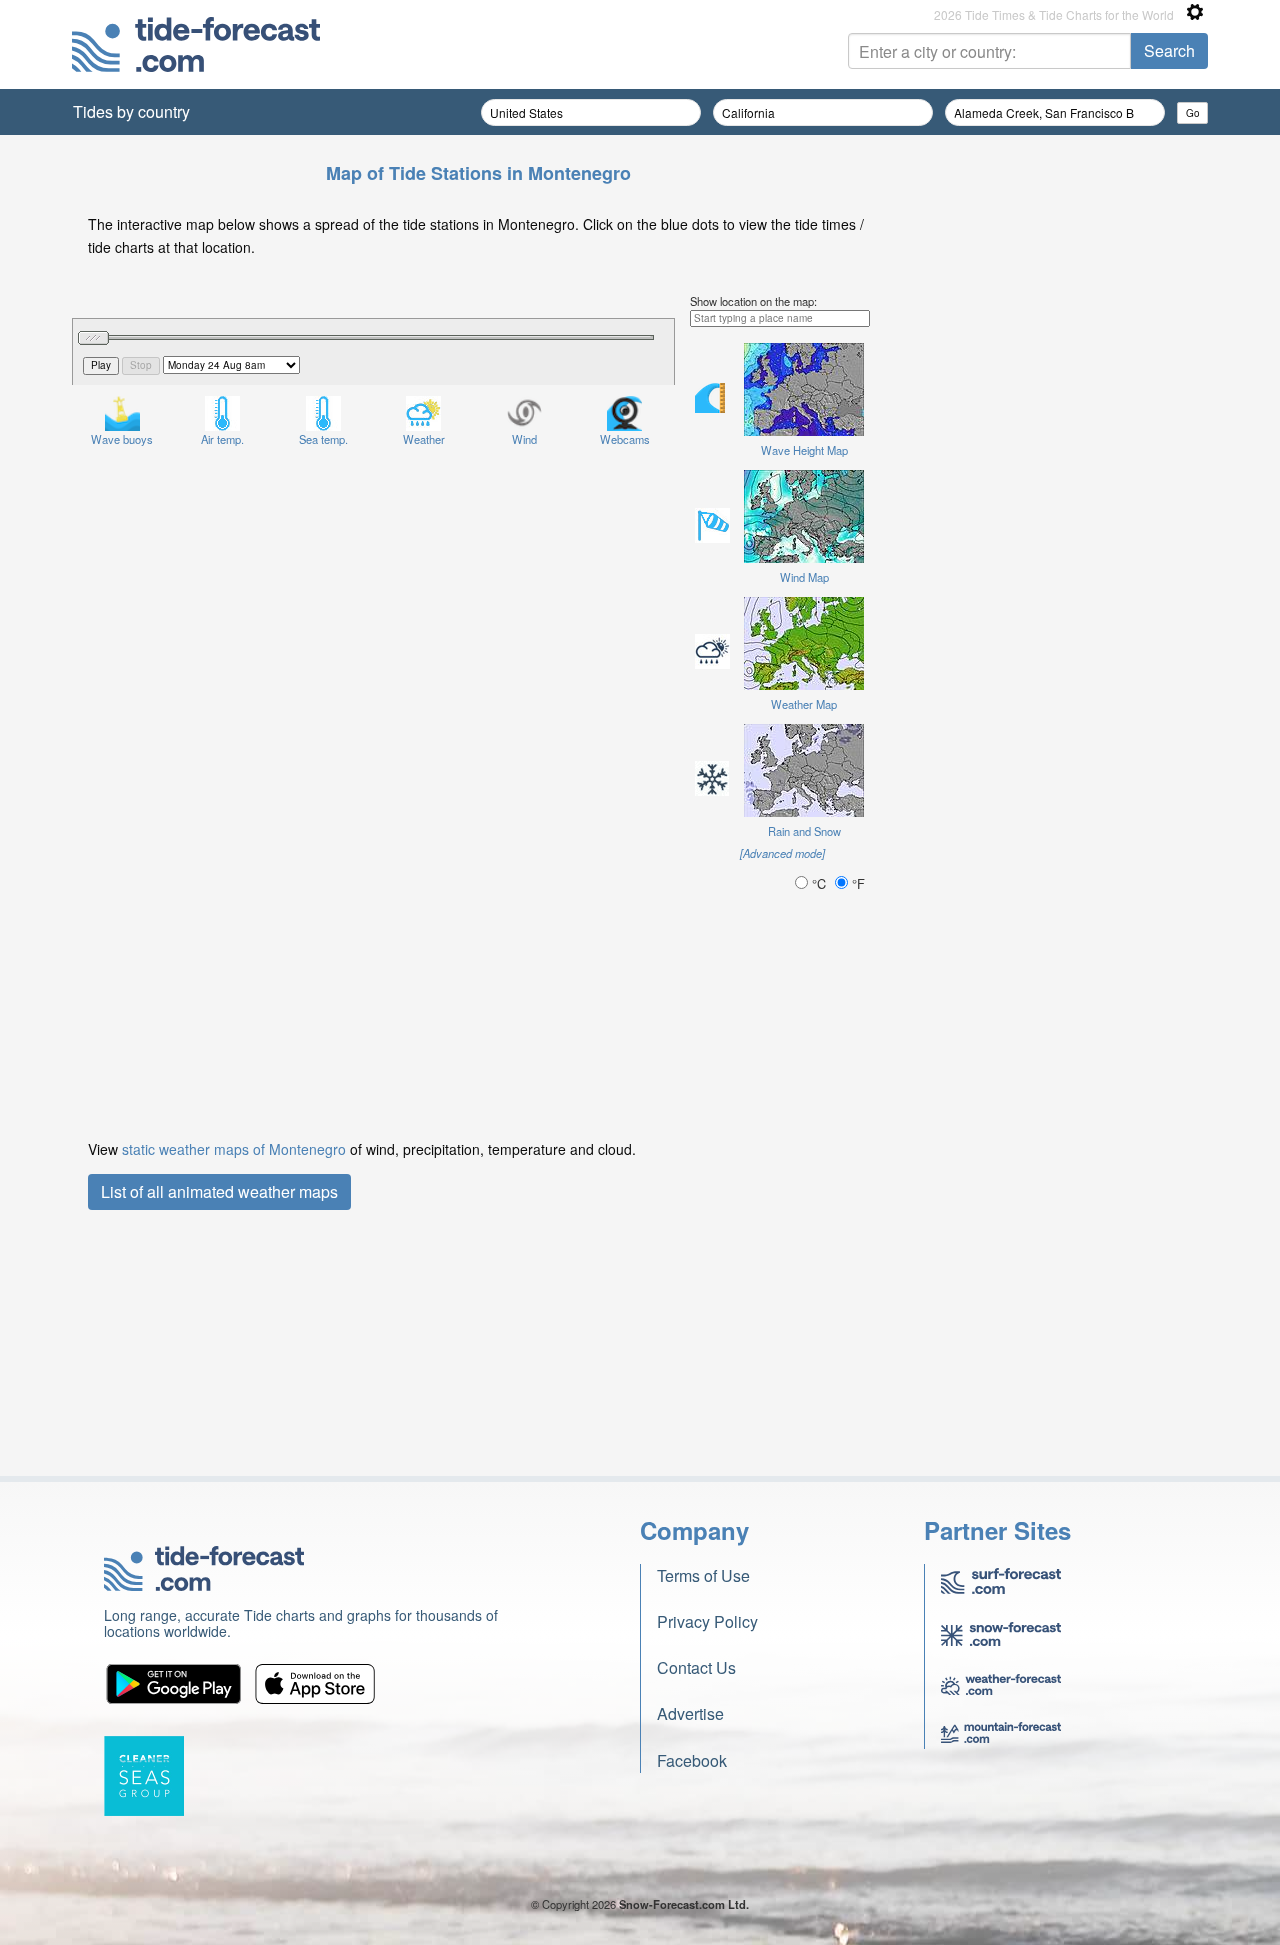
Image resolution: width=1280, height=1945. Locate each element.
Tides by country (131, 111)
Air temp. (222, 439)
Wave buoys (122, 439)
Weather (424, 439)
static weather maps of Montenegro (234, 1149)
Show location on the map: (753, 301)
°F (856, 883)
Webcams (625, 439)
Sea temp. (323, 439)
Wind (524, 439)
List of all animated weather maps (219, 1191)
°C (819, 883)
